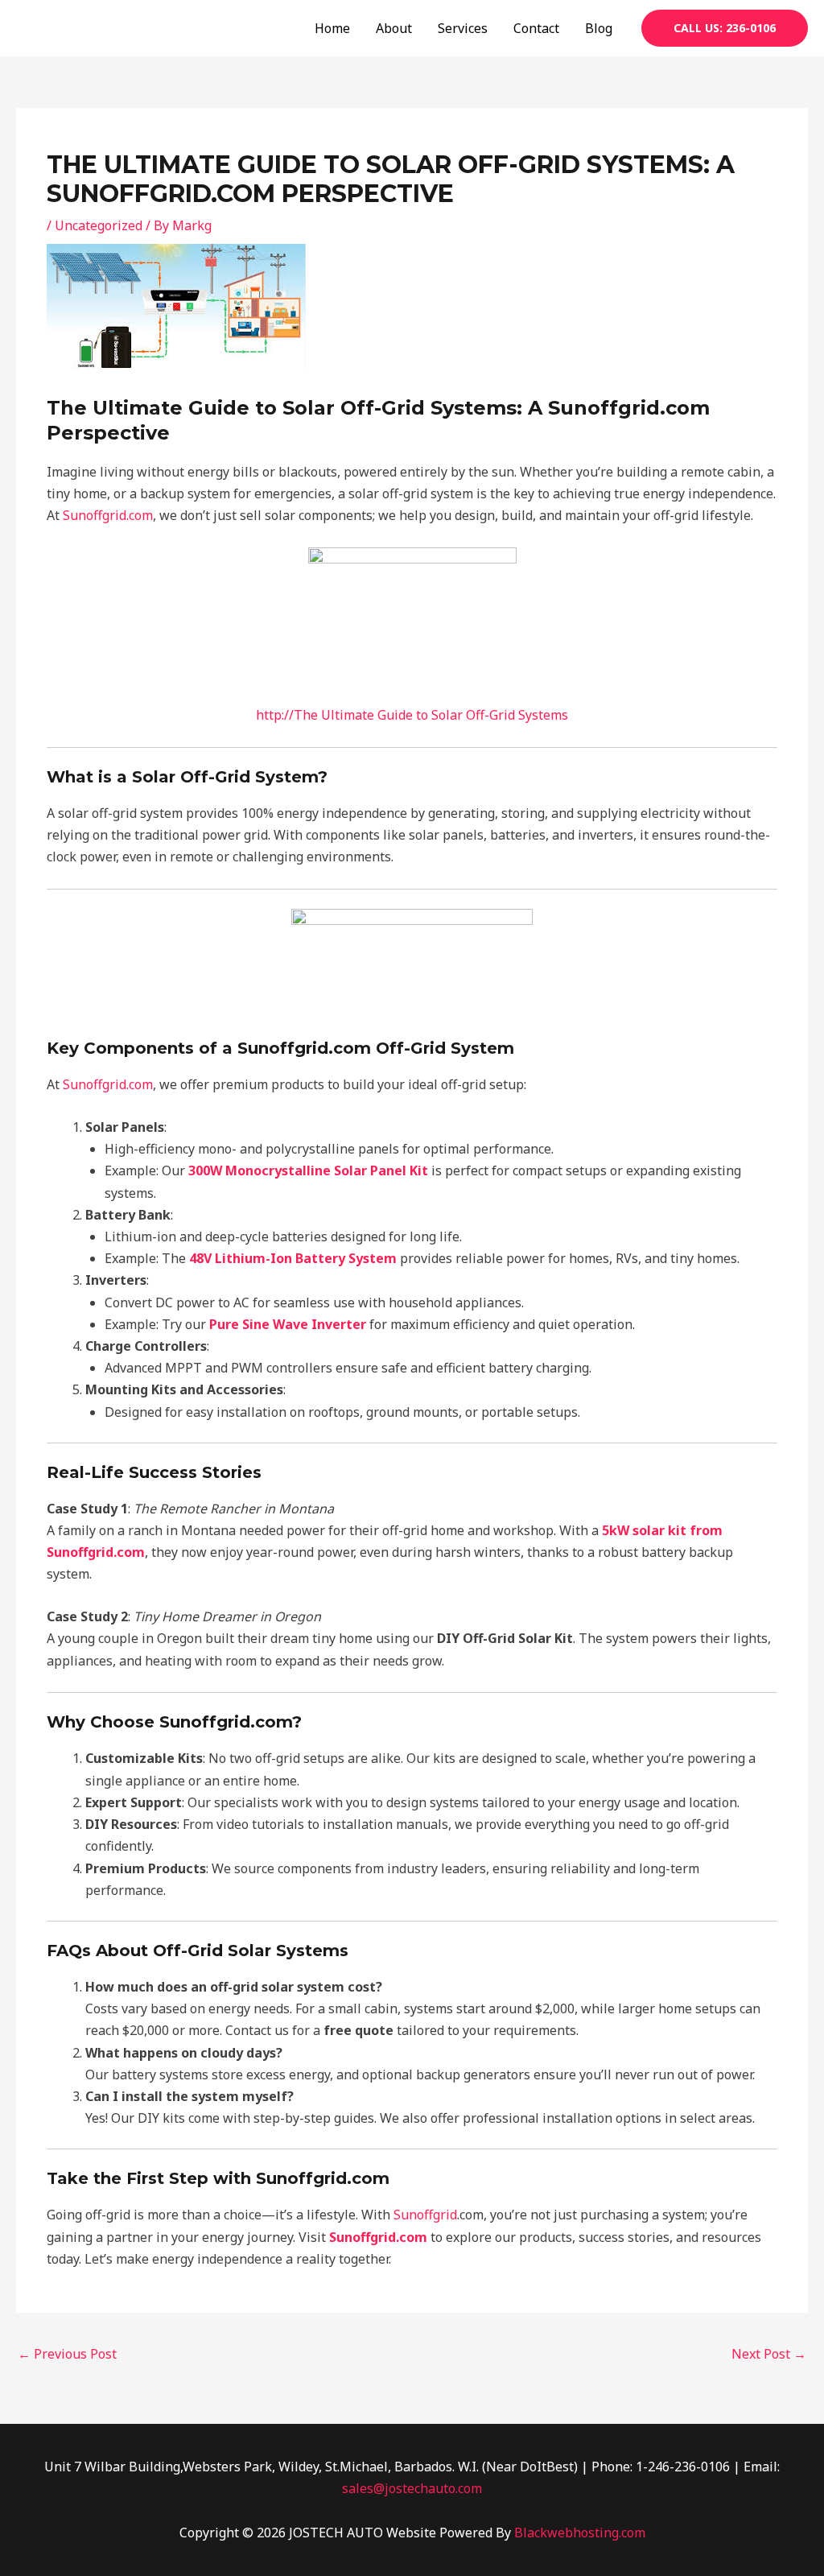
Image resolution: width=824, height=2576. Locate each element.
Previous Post (67, 2354)
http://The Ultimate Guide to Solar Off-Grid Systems (412, 715)
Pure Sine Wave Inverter (288, 1324)
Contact (536, 28)
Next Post (769, 2354)
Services (463, 28)
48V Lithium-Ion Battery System (293, 1258)
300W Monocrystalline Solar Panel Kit (308, 1170)
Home (332, 28)
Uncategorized (99, 225)
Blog (599, 28)
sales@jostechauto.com (412, 2488)
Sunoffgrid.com (108, 515)
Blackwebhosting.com (580, 2533)
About (394, 28)
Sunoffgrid (425, 2215)
